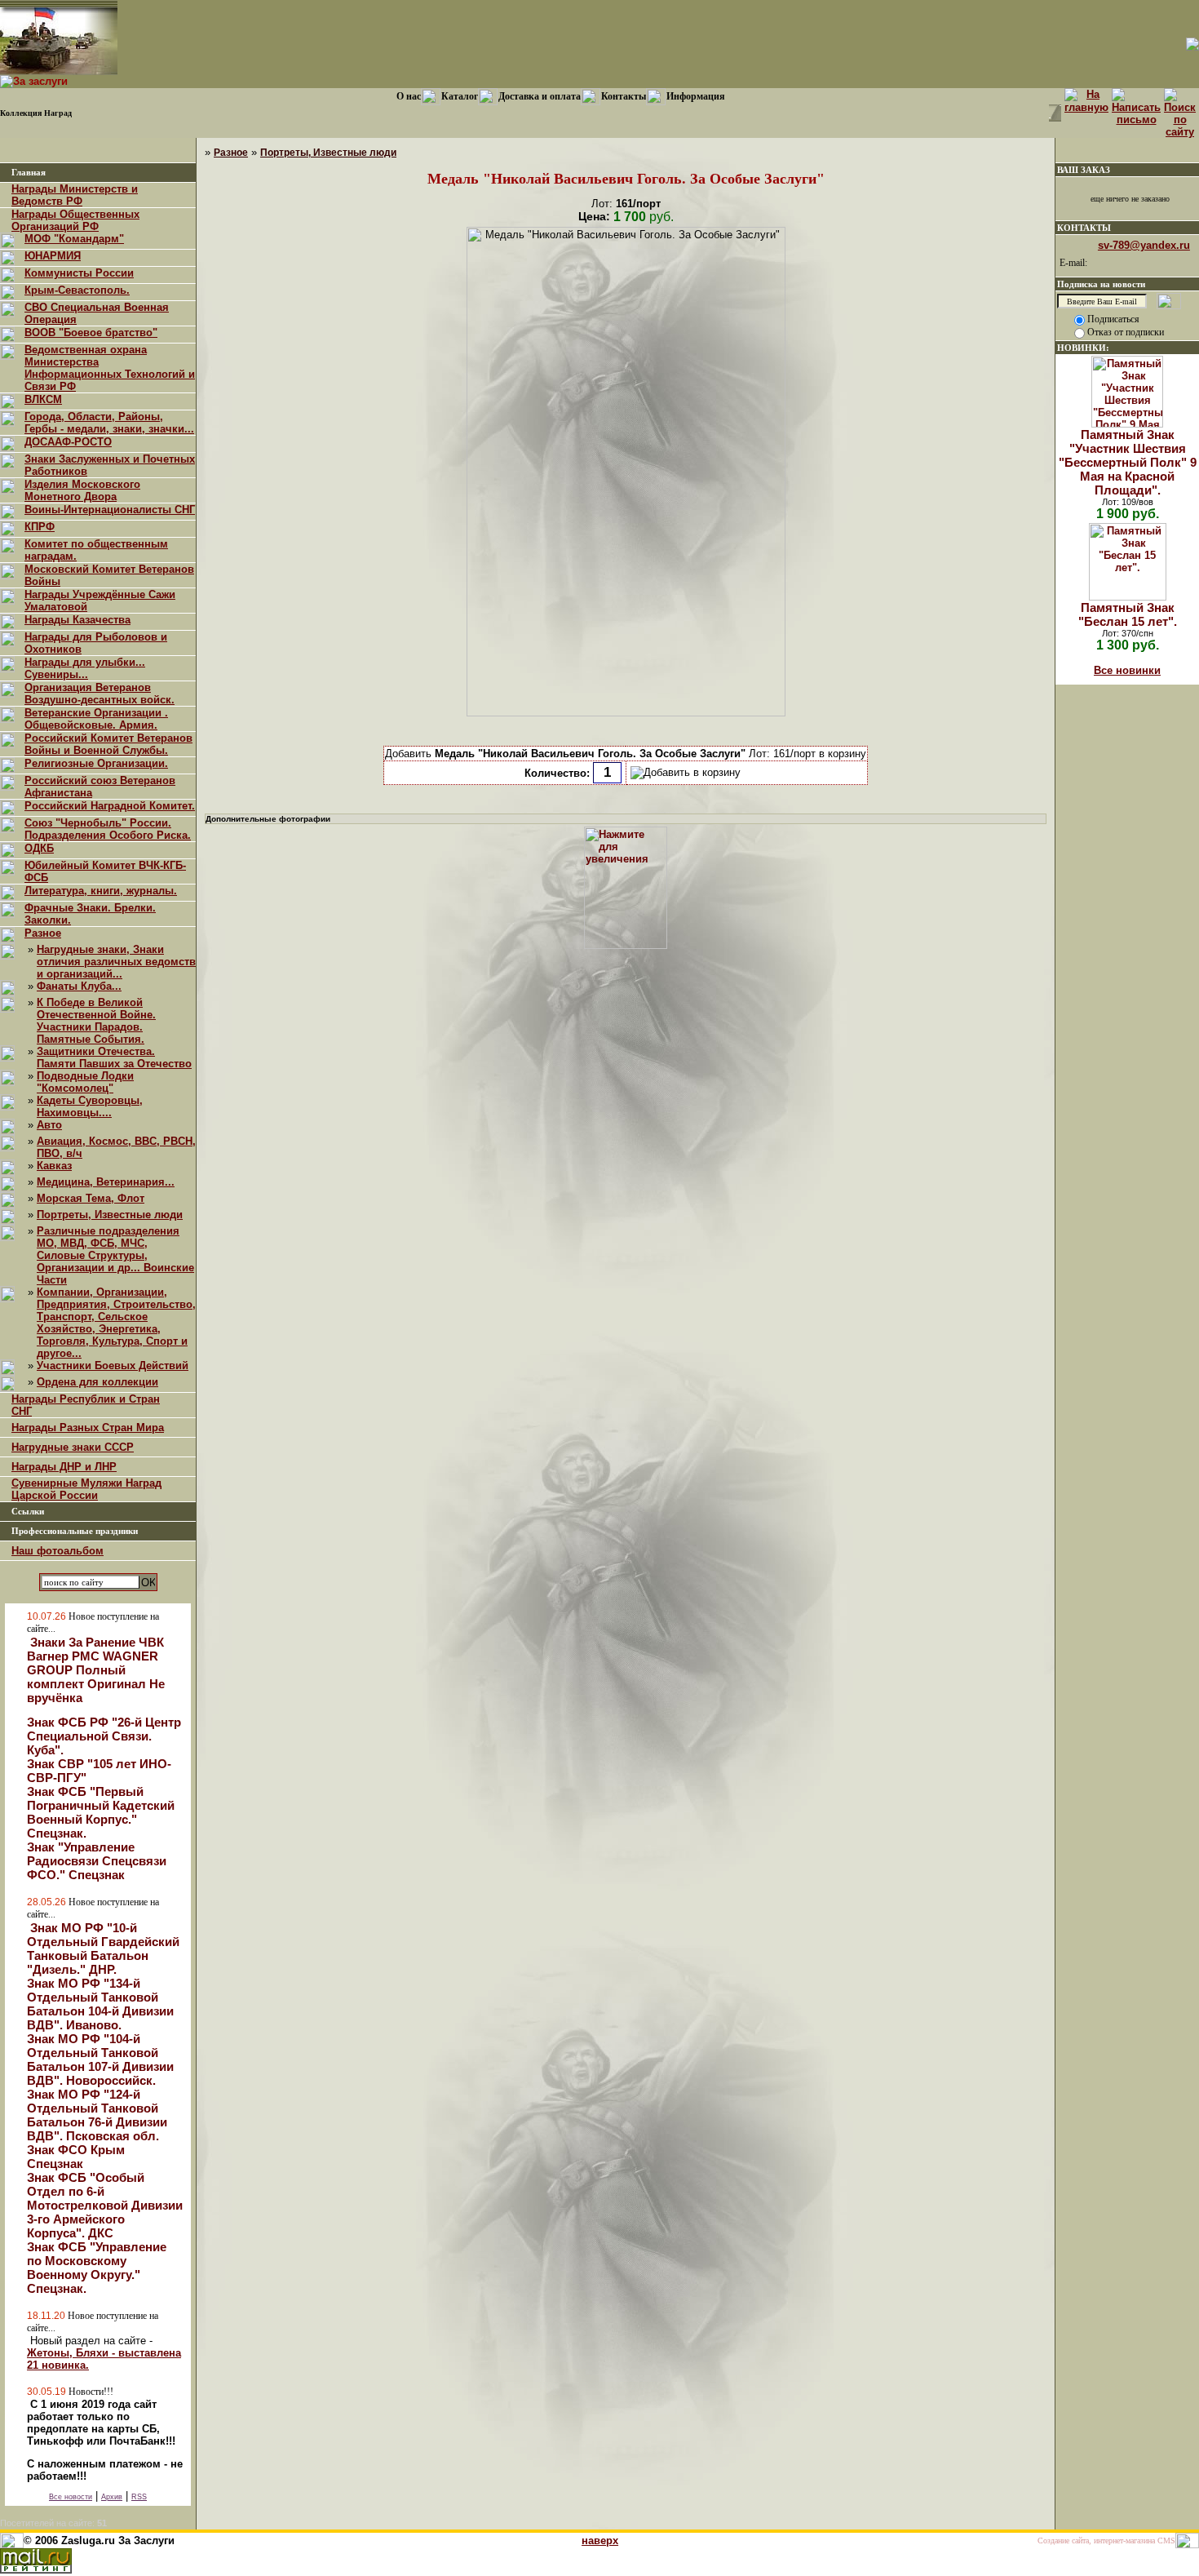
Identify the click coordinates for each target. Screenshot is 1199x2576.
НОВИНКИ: (1083, 348)
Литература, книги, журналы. (101, 891)
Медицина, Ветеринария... (106, 1182)
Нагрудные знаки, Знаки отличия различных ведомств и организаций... (116, 962)
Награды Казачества (77, 620)
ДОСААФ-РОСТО (68, 442)
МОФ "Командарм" (74, 239)
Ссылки (28, 1512)
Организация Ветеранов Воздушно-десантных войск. (100, 694)
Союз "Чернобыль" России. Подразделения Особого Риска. (108, 829)
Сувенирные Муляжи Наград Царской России (86, 1489)
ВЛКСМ (43, 399)
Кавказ (54, 1166)
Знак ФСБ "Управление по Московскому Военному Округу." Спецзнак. (97, 2268)
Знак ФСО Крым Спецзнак (76, 2157)
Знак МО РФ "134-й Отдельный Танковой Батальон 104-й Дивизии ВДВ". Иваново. (100, 2004)
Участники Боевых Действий (113, 1366)
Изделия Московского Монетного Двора (82, 490)
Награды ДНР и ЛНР (64, 1467)
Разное (43, 933)
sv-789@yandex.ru (1144, 245)
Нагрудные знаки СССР (73, 1447)
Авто (49, 1125)
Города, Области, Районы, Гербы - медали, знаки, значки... (109, 423)
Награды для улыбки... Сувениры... (85, 668)
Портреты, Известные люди (110, 1215)
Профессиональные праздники (75, 1531)
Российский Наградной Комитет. (110, 806)
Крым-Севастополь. (77, 290)
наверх (600, 2541)
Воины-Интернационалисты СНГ (110, 510)
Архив (112, 2497)
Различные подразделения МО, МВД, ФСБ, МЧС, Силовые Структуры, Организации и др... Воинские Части (115, 1255)
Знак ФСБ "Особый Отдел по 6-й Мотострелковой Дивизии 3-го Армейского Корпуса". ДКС (105, 2205)
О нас (409, 96)
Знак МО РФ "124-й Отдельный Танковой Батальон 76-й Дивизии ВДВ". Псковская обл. (97, 2115)
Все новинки (1127, 670)
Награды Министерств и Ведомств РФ (75, 195)
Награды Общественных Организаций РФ (75, 220)
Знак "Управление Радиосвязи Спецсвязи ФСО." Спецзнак (97, 1861)
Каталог (460, 96)
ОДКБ (39, 848)
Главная (29, 173)
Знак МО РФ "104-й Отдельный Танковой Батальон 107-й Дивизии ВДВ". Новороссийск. (100, 2059)
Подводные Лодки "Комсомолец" (85, 1082)
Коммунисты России (79, 273)
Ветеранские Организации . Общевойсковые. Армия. (96, 719)
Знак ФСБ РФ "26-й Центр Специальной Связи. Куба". (104, 1736)
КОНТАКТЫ (1084, 228)
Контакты (624, 96)
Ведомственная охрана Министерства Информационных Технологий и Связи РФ (110, 368)
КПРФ (40, 527)
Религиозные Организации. (96, 763)
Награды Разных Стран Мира (88, 1428)
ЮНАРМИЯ (53, 256)
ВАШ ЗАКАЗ (1084, 170)
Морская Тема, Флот (91, 1198)
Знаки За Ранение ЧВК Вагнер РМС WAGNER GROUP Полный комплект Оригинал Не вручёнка (96, 1670)
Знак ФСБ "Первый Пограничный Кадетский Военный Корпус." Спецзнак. (101, 1812)
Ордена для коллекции (97, 1382)
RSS (139, 2497)
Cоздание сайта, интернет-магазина (1096, 2541)
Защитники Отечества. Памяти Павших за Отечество (114, 1057)
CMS (1166, 2541)
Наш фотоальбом (58, 1551)
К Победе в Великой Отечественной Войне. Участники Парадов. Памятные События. (96, 1021)
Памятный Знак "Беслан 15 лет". (1128, 614)
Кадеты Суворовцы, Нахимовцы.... (90, 1106)
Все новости (71, 2497)
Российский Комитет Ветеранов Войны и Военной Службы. (108, 744)
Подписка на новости (1101, 284)
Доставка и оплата (540, 96)
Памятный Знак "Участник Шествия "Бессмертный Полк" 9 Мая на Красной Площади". (1128, 462)
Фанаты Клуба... (79, 986)
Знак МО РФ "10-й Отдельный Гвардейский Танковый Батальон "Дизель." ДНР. (103, 1949)
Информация (696, 96)
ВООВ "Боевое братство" (91, 333)
